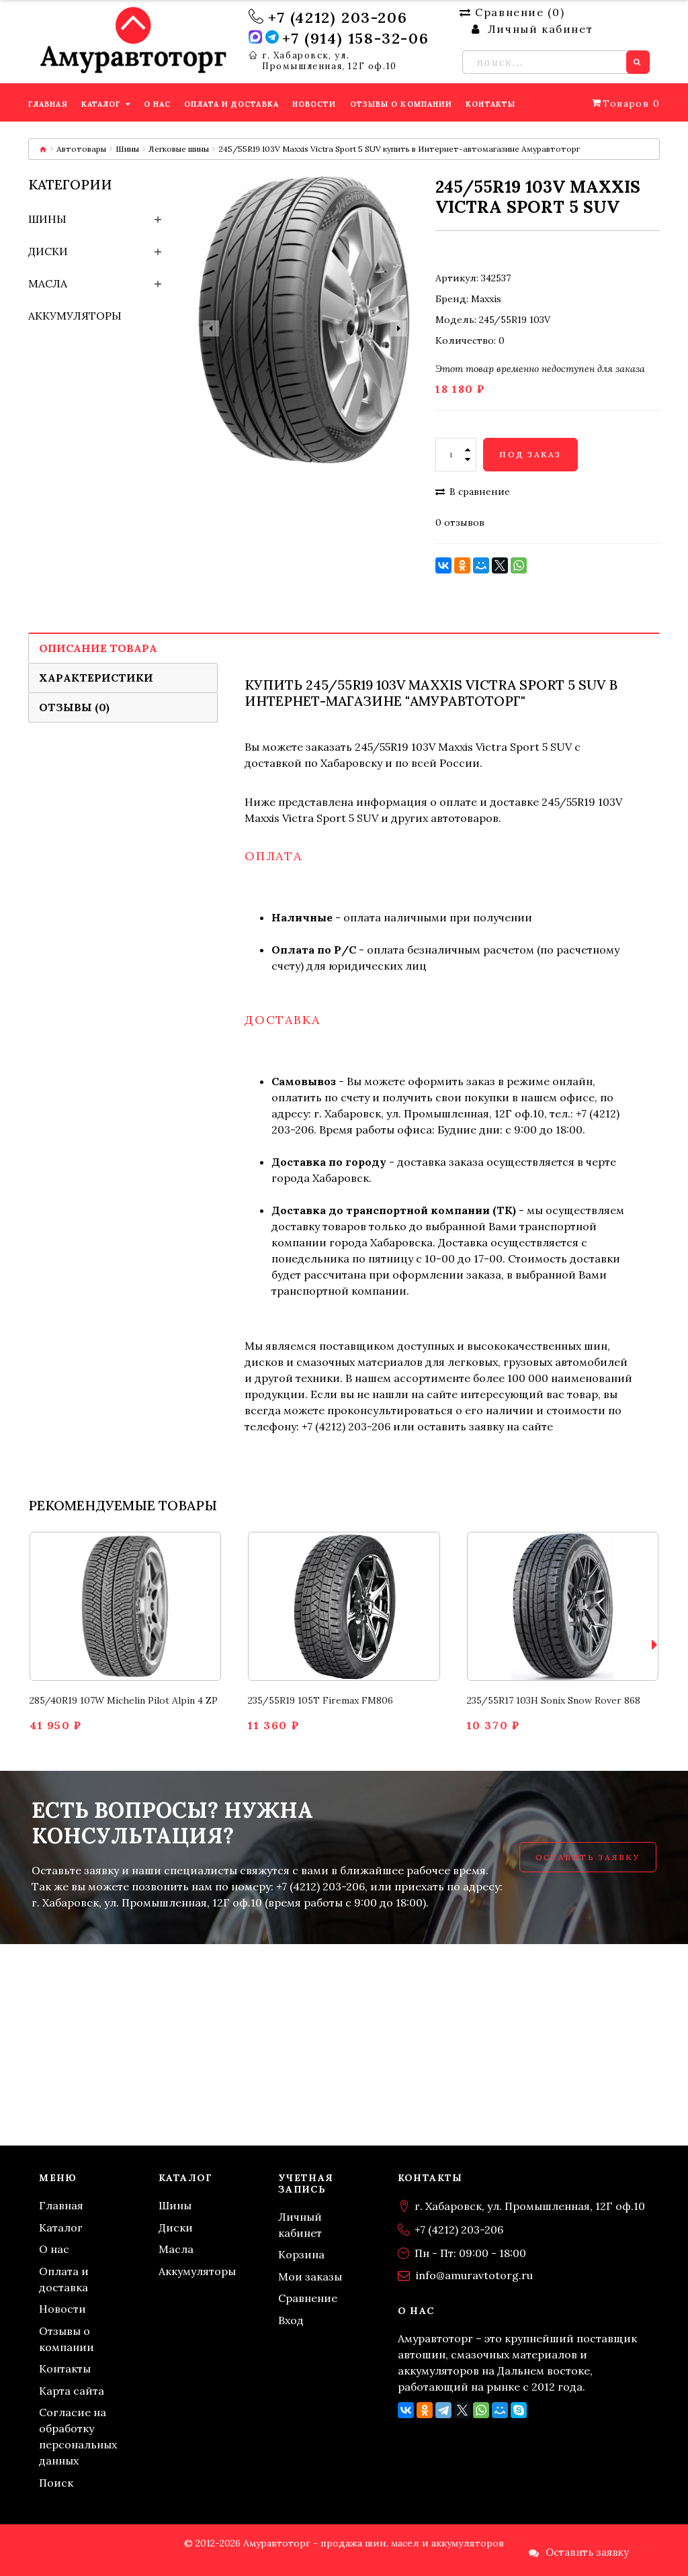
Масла (48, 283)
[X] (500, 565)
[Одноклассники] (462, 565)
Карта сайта (72, 2391)
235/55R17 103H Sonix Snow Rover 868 (554, 1700)
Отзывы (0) (74, 707)
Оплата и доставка (64, 2279)
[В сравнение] (110, 1629)
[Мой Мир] (481, 565)
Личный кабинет (300, 2225)
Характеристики (96, 678)
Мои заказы (310, 2276)
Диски (48, 251)
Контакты (65, 2368)
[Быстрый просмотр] (141, 1629)
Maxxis (486, 299)
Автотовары (81, 149)
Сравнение (308, 2298)
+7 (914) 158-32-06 (355, 38)
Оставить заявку (588, 1857)
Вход (291, 2320)
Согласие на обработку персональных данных (78, 2436)
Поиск (56, 2483)
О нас (54, 2249)
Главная (61, 2205)
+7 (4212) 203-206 (338, 17)
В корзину (125, 1583)
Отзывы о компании (67, 2339)
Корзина (301, 2254)
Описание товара (98, 648)
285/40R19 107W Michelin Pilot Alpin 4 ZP (124, 1700)
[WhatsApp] (519, 565)
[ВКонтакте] (443, 565)
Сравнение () (520, 12)
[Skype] (519, 2410)
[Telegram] (443, 2410)
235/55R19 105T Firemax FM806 (320, 1700)
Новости (62, 2309)
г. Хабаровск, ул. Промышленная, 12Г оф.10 (330, 61)
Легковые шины (179, 149)
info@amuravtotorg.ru (474, 2275)
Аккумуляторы (75, 316)
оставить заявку (461, 1426)
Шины (127, 149)
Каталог (61, 2227)
